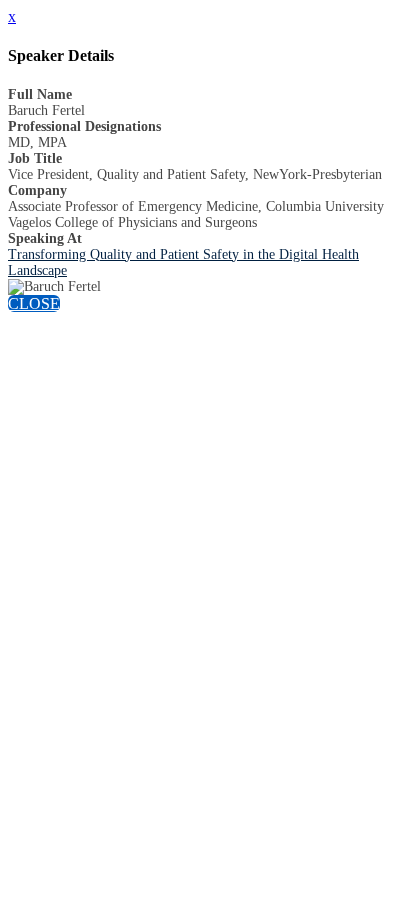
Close (34, 303)
